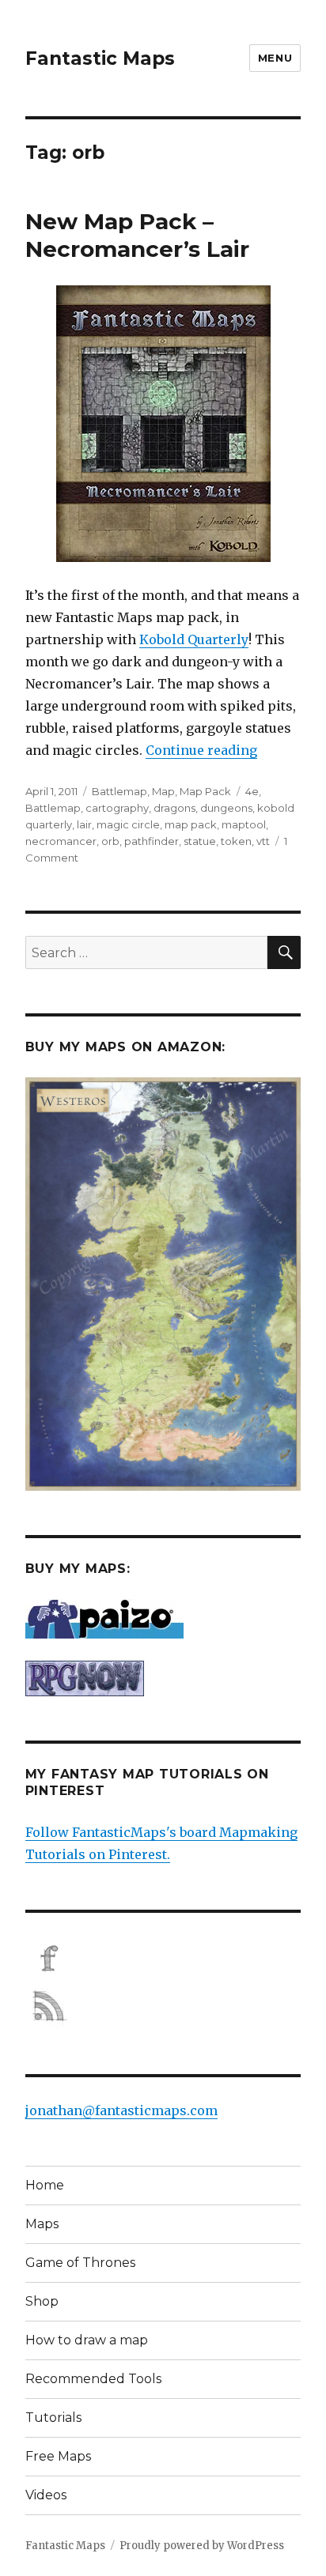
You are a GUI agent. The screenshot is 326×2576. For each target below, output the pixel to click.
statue (200, 841)
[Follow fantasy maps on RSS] (163, 2006)
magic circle (128, 824)
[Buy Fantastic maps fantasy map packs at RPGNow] (163, 1678)
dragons (174, 808)
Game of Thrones (80, 2263)
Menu (275, 58)
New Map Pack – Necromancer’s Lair (137, 235)
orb (110, 841)
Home (45, 2185)
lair (84, 824)
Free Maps (58, 2456)
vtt (263, 841)
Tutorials (53, 2418)
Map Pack (205, 791)
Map (163, 791)
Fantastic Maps (100, 58)
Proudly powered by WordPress (202, 2546)
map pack (191, 824)
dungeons (226, 808)
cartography (117, 808)
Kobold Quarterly (194, 639)
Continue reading (201, 750)
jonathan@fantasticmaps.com (121, 2110)
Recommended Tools (93, 2379)
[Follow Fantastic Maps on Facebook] (163, 1959)
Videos (46, 2495)
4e (252, 791)
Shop (42, 2301)
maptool (244, 824)
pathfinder (152, 841)
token (236, 841)
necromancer (61, 841)
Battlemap (119, 791)
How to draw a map (87, 2340)
